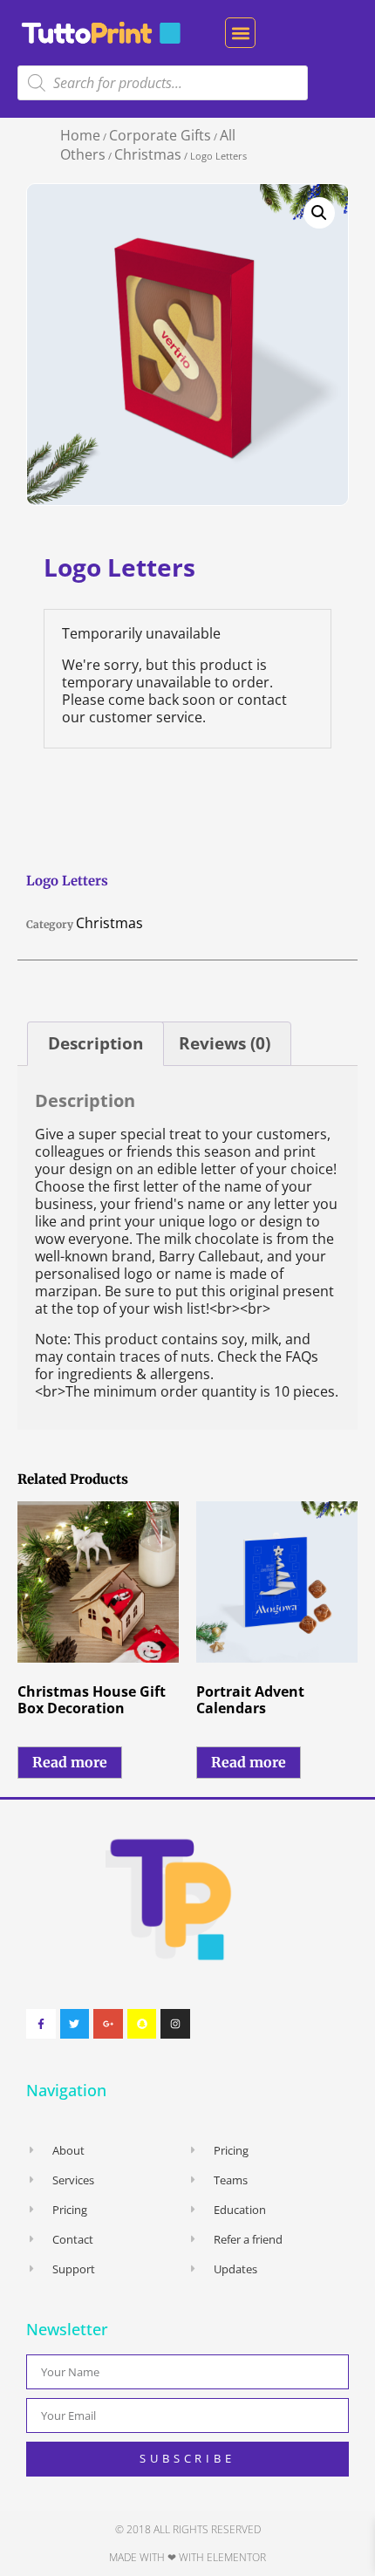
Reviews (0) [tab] (225, 1043)
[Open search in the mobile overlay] (163, 83)
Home (80, 135)
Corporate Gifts (160, 135)
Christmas (148, 154)
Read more (70, 1762)
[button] (240, 33)
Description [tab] (95, 1043)
